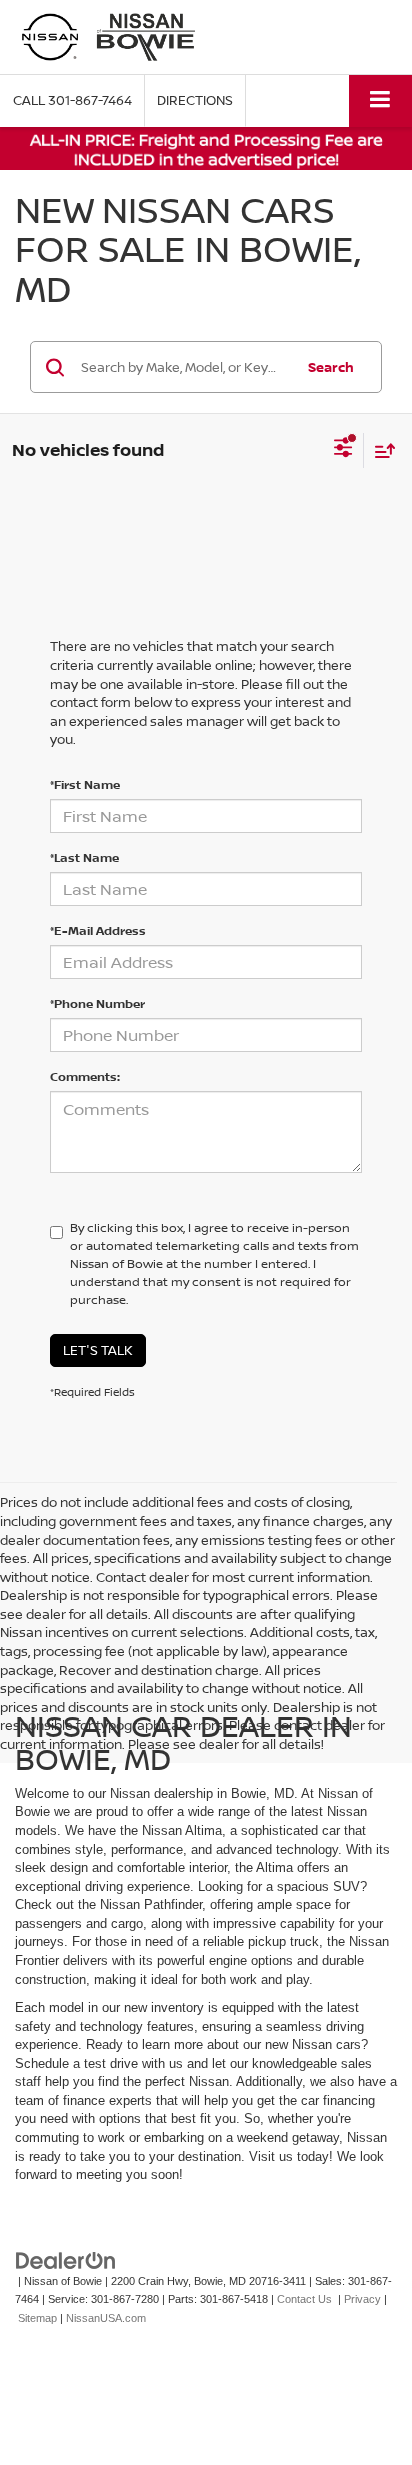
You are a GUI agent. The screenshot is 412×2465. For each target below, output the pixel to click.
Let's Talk (98, 1350)
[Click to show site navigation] (380, 100)
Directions (195, 100)
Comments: (85, 1076)
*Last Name (84, 857)
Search (331, 367)
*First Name (85, 784)
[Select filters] (343, 450)
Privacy (362, 2299)
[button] (72, 100)
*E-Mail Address (98, 930)
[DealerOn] (66, 2259)
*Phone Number (97, 1003)
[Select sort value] (380, 450)
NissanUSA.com (106, 2318)
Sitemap (37, 2318)
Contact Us (304, 2299)
